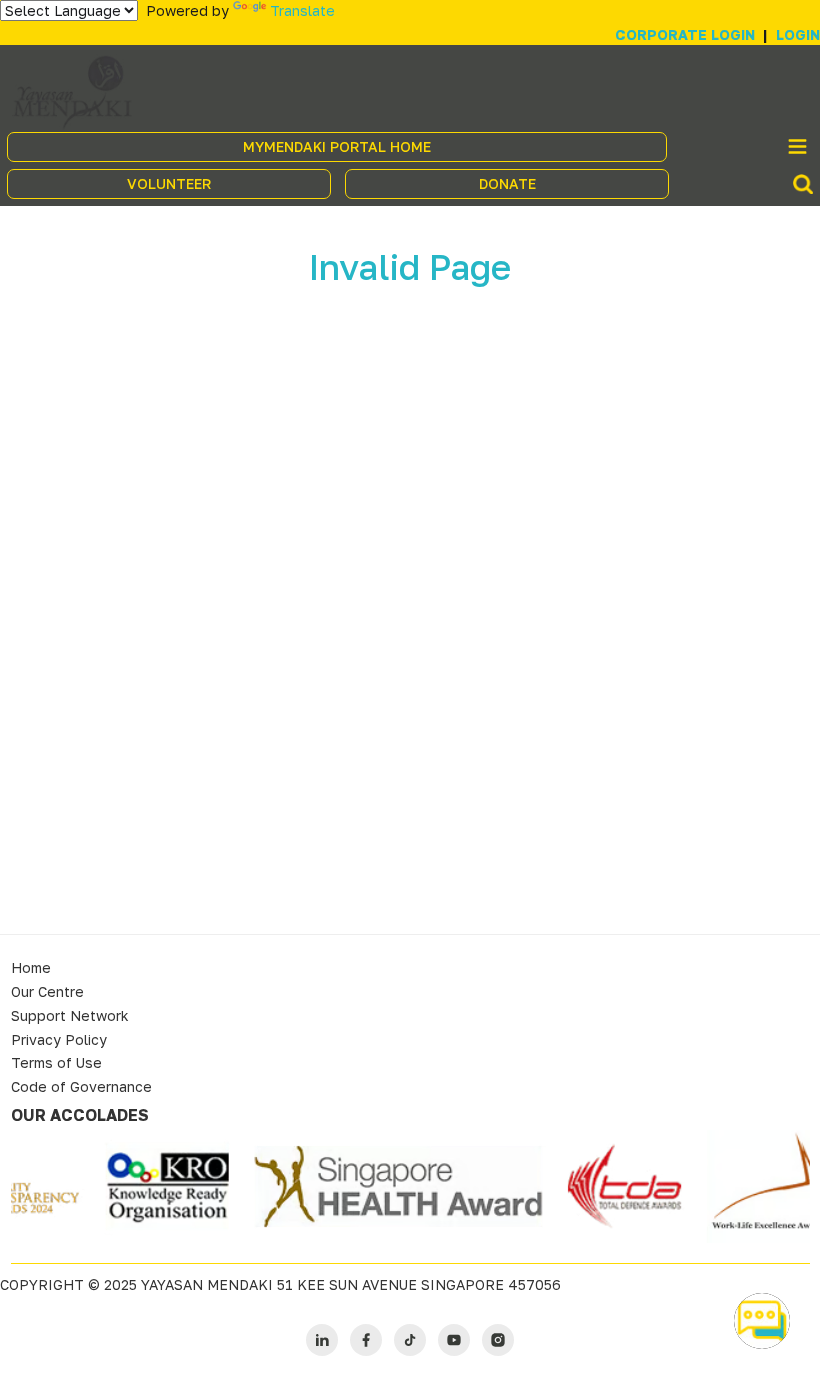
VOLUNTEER (169, 183)
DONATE (507, 183)
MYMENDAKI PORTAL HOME (337, 146)
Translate (302, 10)
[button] (762, 1321)
